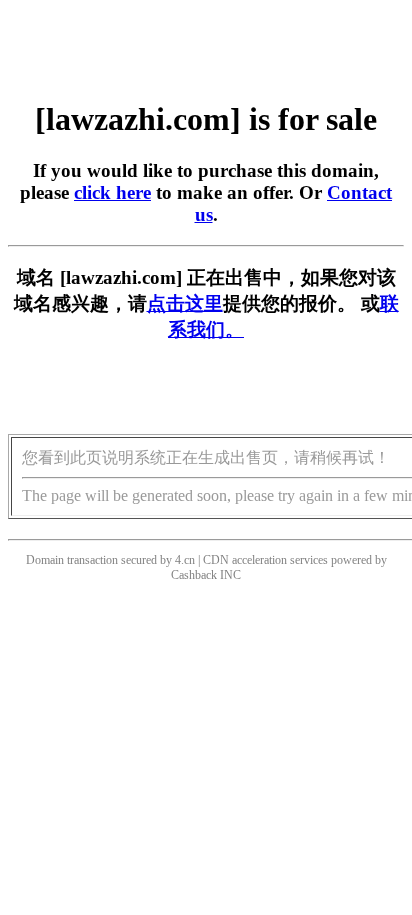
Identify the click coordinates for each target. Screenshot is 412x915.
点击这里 (185, 303)
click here (112, 192)
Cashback (194, 575)
